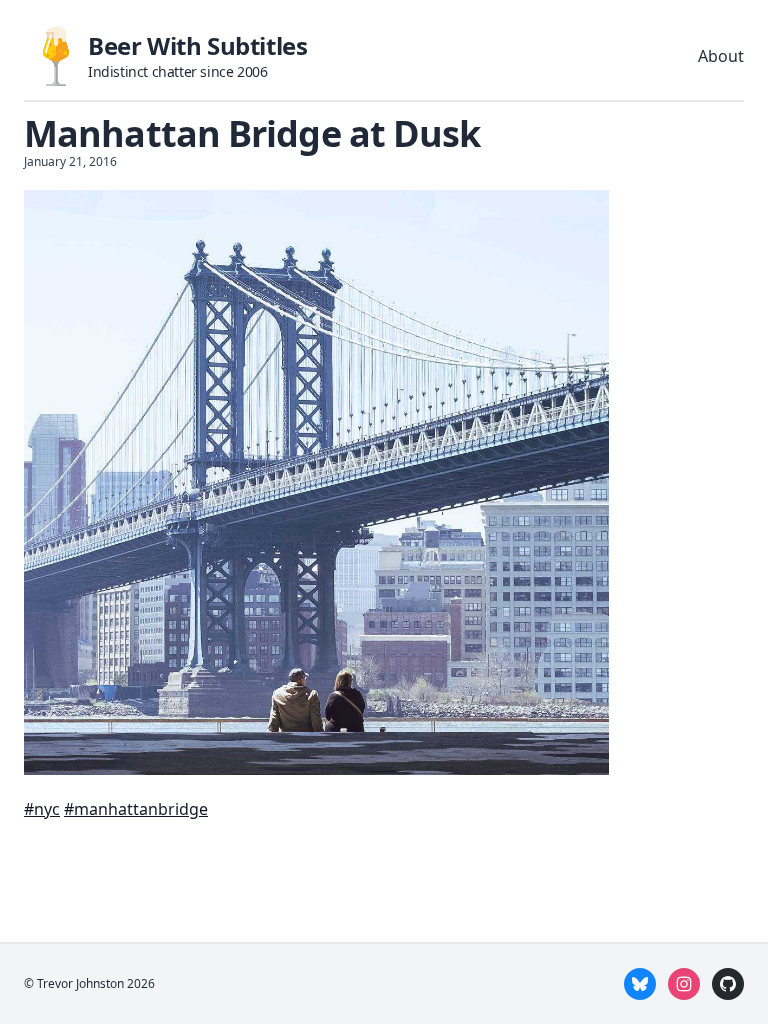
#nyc (42, 809)
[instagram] (684, 984)
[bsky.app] (640, 984)
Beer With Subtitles (197, 45)
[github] (728, 984)
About (721, 56)
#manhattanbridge (136, 809)
